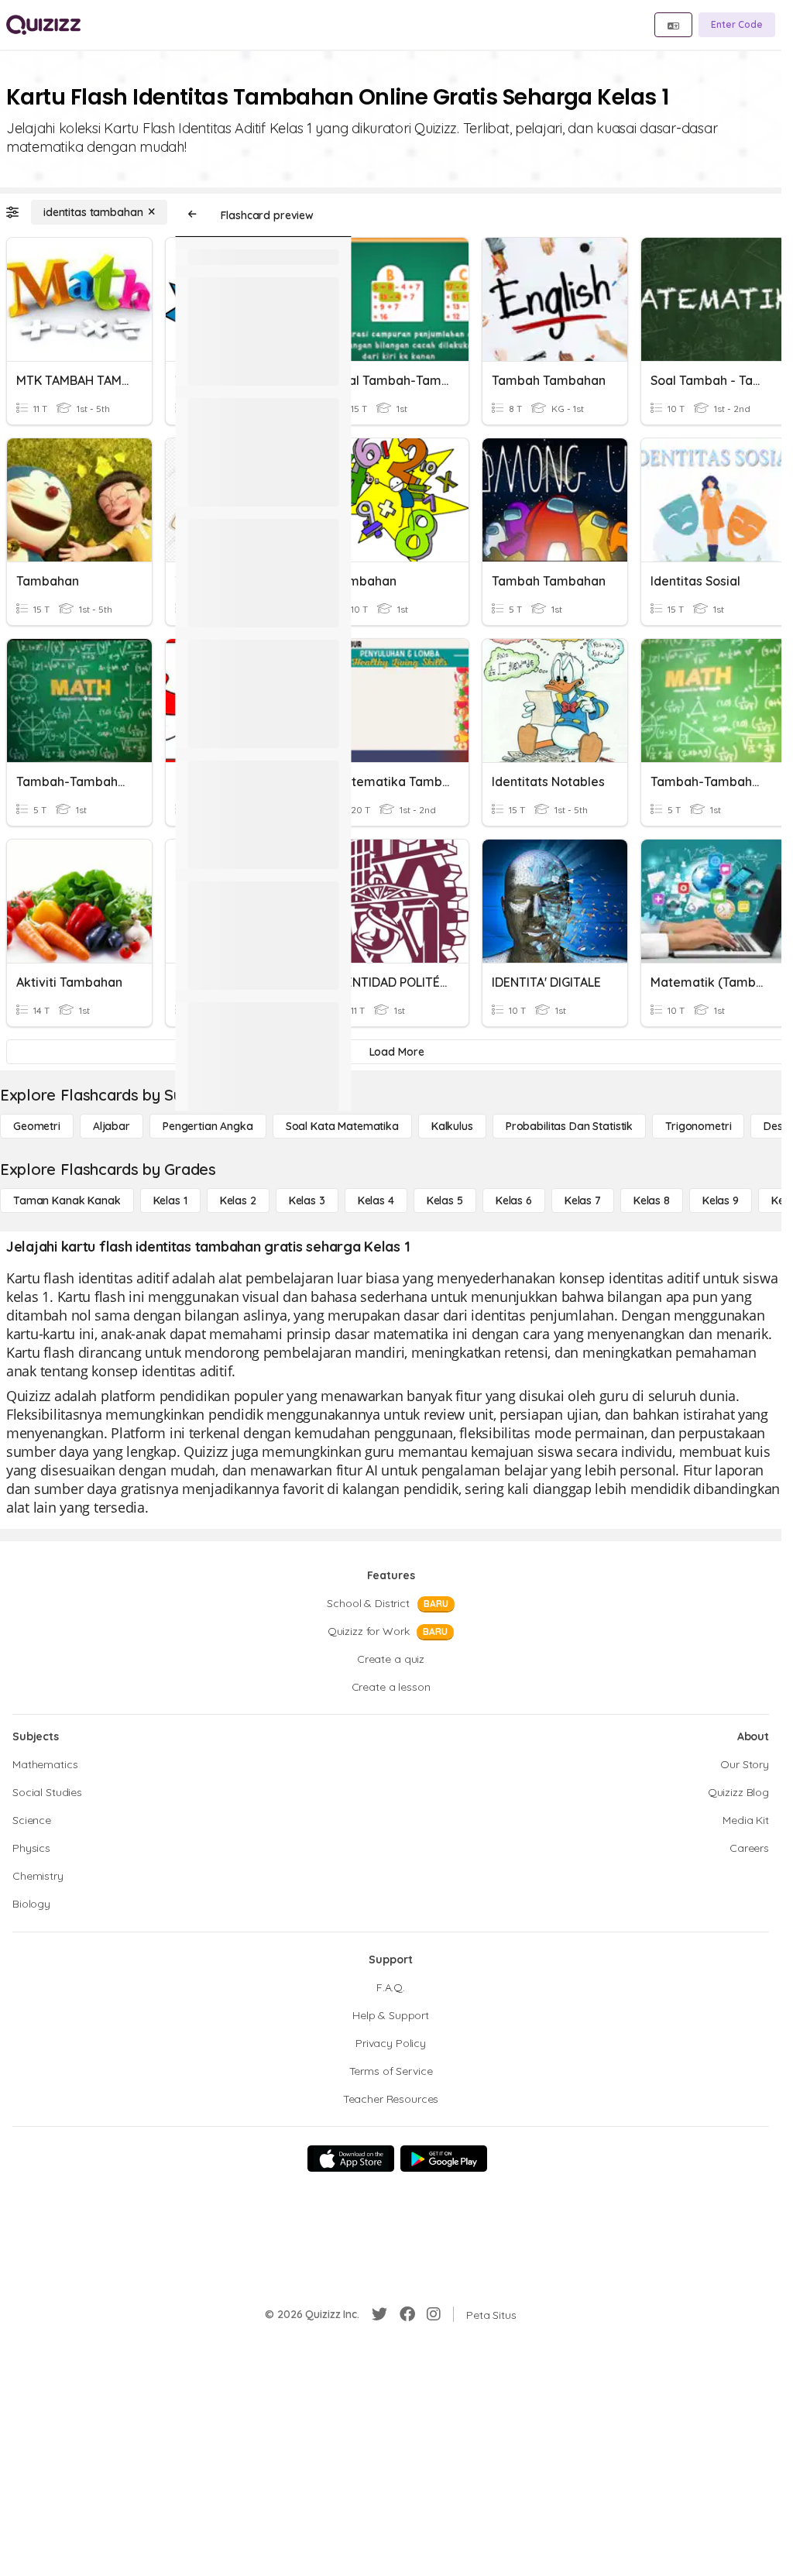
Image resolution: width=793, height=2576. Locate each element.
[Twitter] (379, 2314)
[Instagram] (434, 2314)
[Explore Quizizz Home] (43, 25)
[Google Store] (444, 2159)
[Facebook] (407, 2314)
